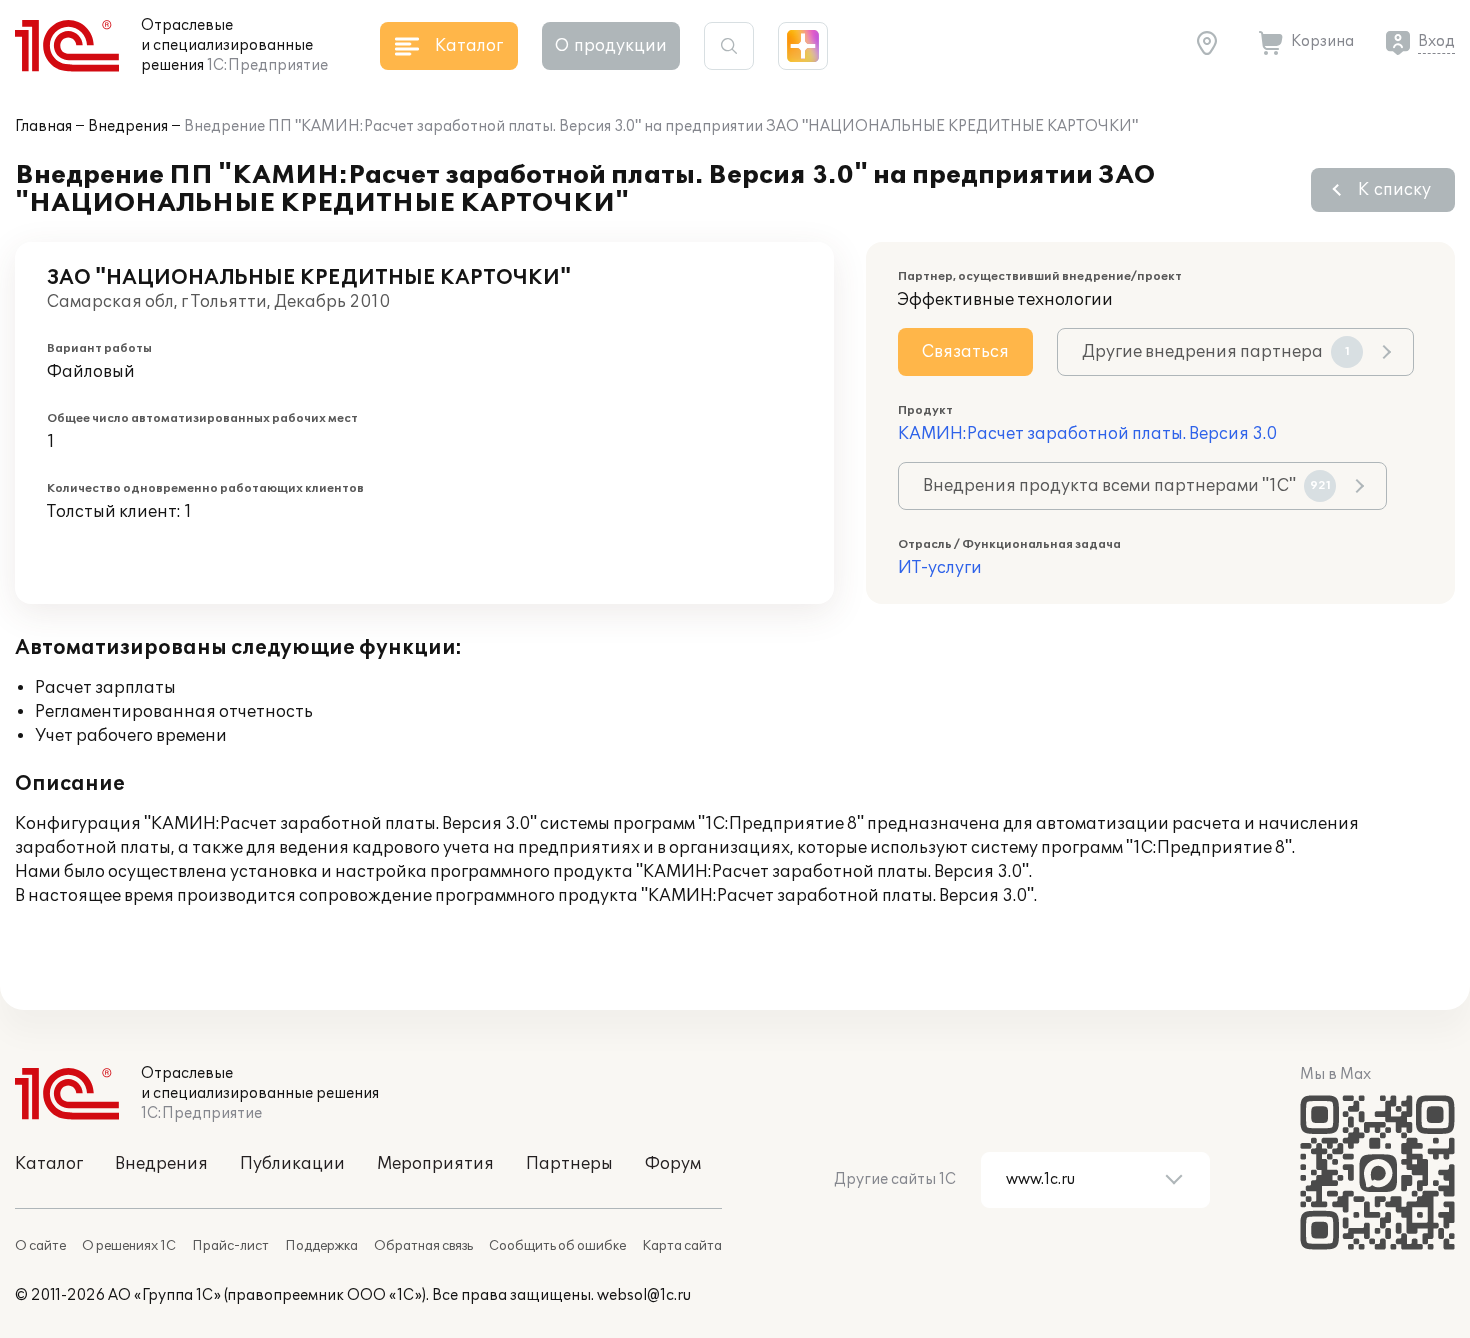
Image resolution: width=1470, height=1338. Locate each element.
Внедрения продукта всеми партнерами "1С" (1127, 486)
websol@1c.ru (644, 1295)
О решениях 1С (129, 1246)
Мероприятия (435, 1164)
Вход (1436, 41)
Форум (673, 1164)
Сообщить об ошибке (557, 1246)
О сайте (40, 1246)
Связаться (965, 352)
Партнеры (569, 1164)
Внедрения (128, 126)
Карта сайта (682, 1246)
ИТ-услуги (940, 568)
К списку (1394, 190)
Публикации (292, 1164)
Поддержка (321, 1246)
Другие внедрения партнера (1216, 352)
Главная (43, 126)
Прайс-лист (230, 1246)
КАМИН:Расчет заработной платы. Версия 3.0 (1087, 434)
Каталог (49, 1164)
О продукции (611, 46)
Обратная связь (423, 1246)
